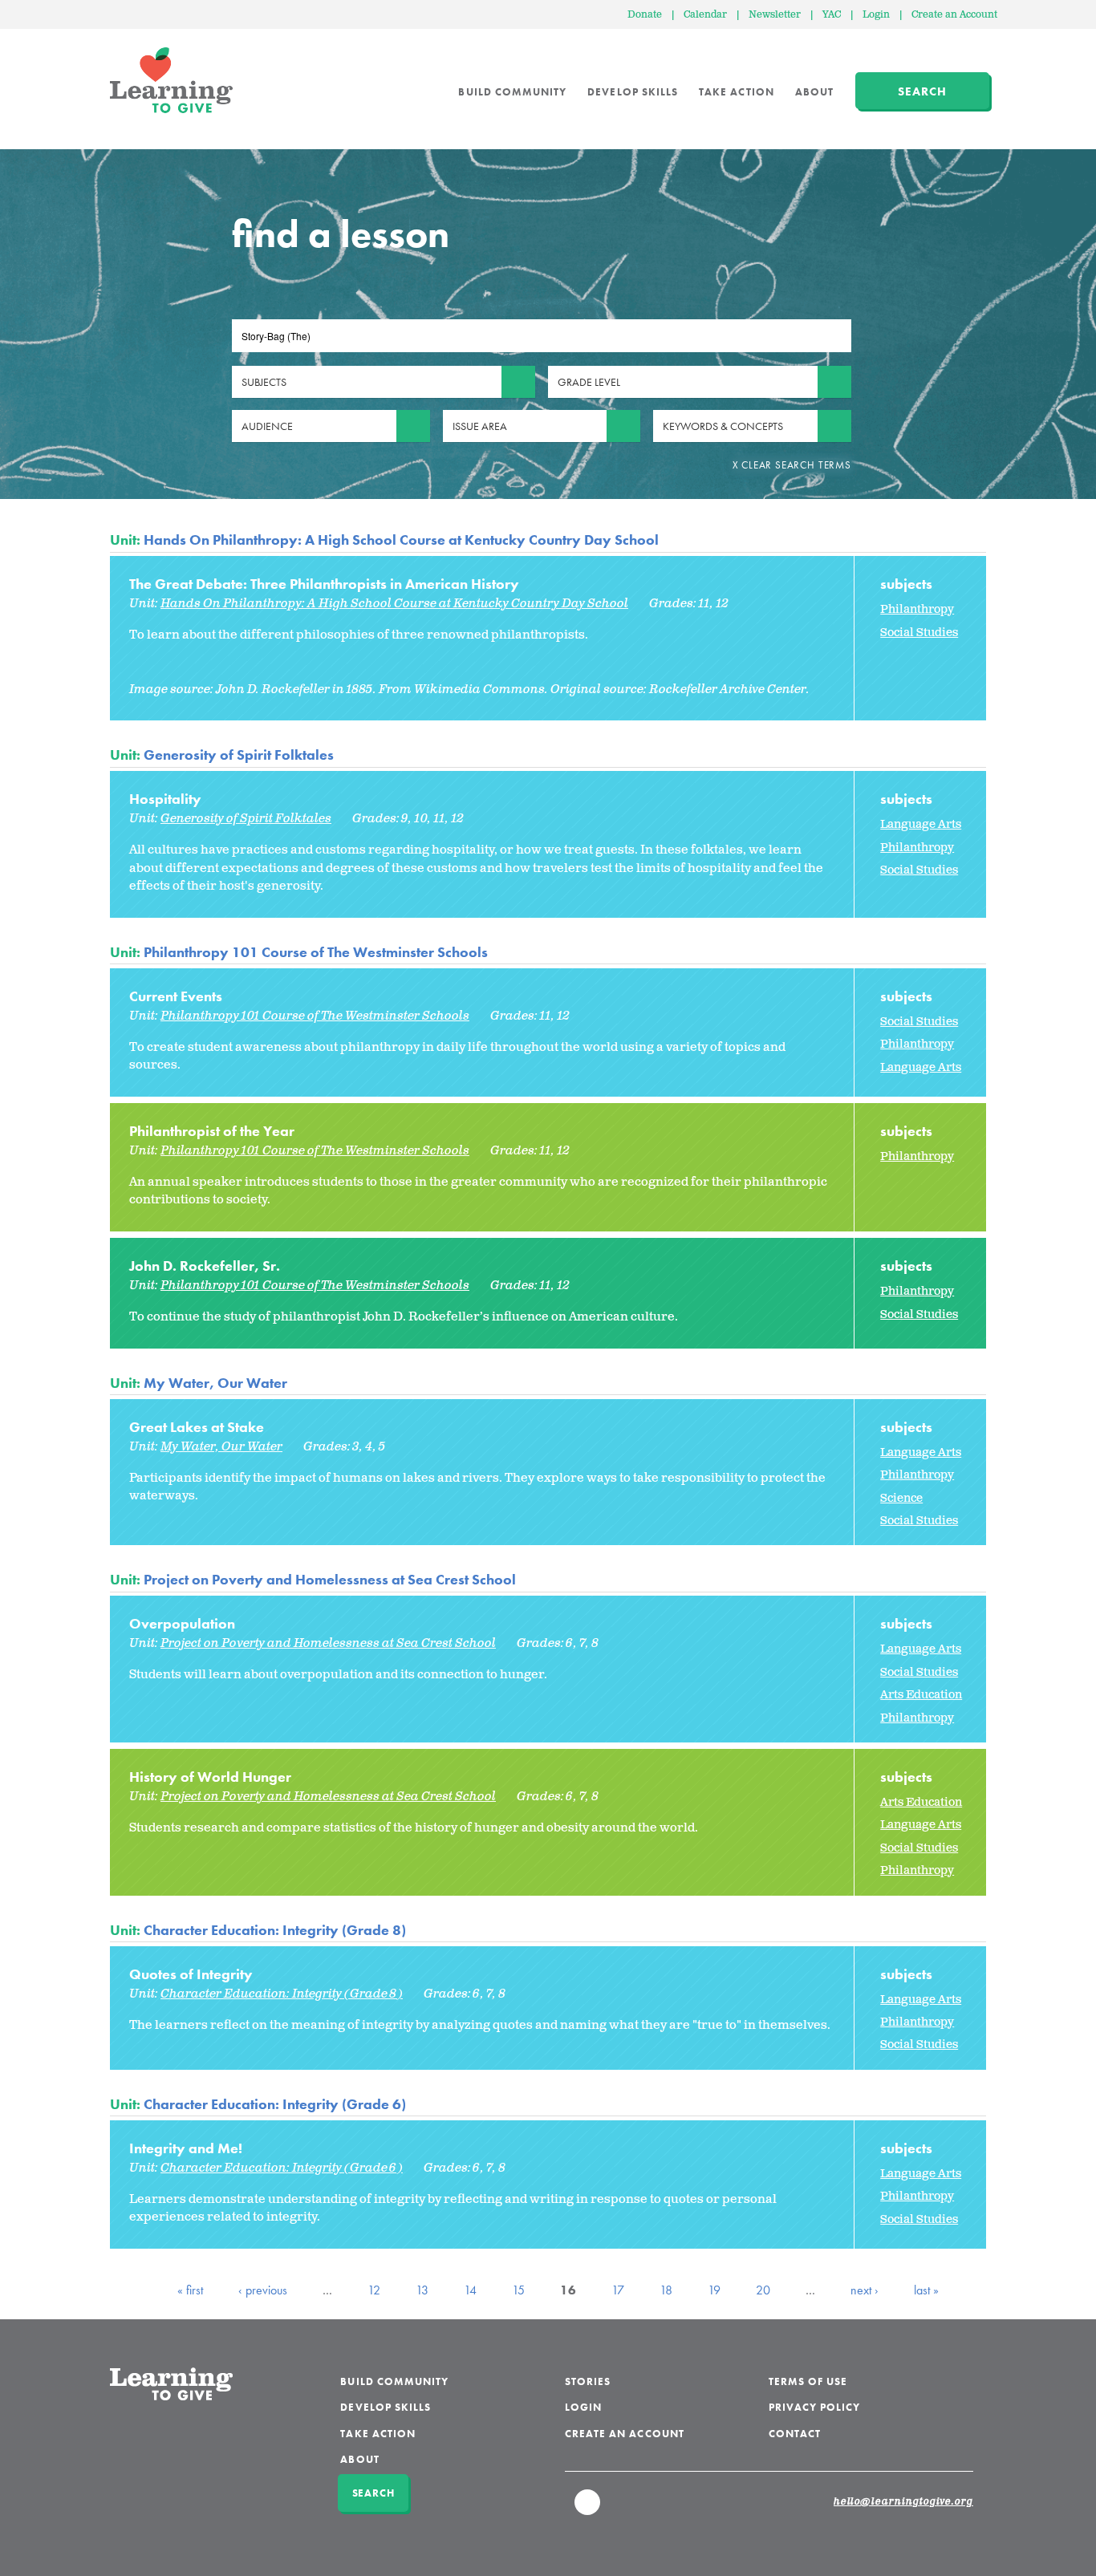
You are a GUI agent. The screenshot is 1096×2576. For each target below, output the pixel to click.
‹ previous (263, 2290)
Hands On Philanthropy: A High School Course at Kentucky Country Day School (401, 540)
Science (901, 1498)
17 (618, 2290)
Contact (795, 2434)
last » (926, 2290)
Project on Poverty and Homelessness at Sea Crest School (330, 1579)
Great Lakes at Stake (197, 1427)
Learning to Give (171, 80)
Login (876, 15)
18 (666, 2290)
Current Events (176, 996)
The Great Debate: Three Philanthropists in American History (324, 584)
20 (763, 2290)
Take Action (737, 92)
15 (518, 2290)
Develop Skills (633, 92)
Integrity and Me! (186, 2148)
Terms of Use (808, 2381)
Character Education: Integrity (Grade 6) (275, 2104)
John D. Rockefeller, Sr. (205, 1266)
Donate (645, 15)
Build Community (512, 92)
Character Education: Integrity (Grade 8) (275, 1930)
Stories (588, 2381)
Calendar (705, 15)
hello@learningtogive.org (903, 2502)
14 (470, 2290)
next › (865, 2290)
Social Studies (919, 633)
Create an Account (954, 15)
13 (422, 2290)
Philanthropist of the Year (212, 1131)
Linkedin (588, 2509)
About (814, 92)
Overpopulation (182, 1623)
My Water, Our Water (215, 1383)
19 (714, 2290)
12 (374, 2290)
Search (922, 91)
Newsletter (775, 15)
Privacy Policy (815, 2407)
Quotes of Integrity (191, 1974)
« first (190, 2290)
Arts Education (921, 1695)
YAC (832, 15)
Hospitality (165, 799)
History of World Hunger (210, 1777)
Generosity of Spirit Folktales (239, 755)
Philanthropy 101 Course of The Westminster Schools (316, 952)
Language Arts (921, 824)
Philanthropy (917, 609)
